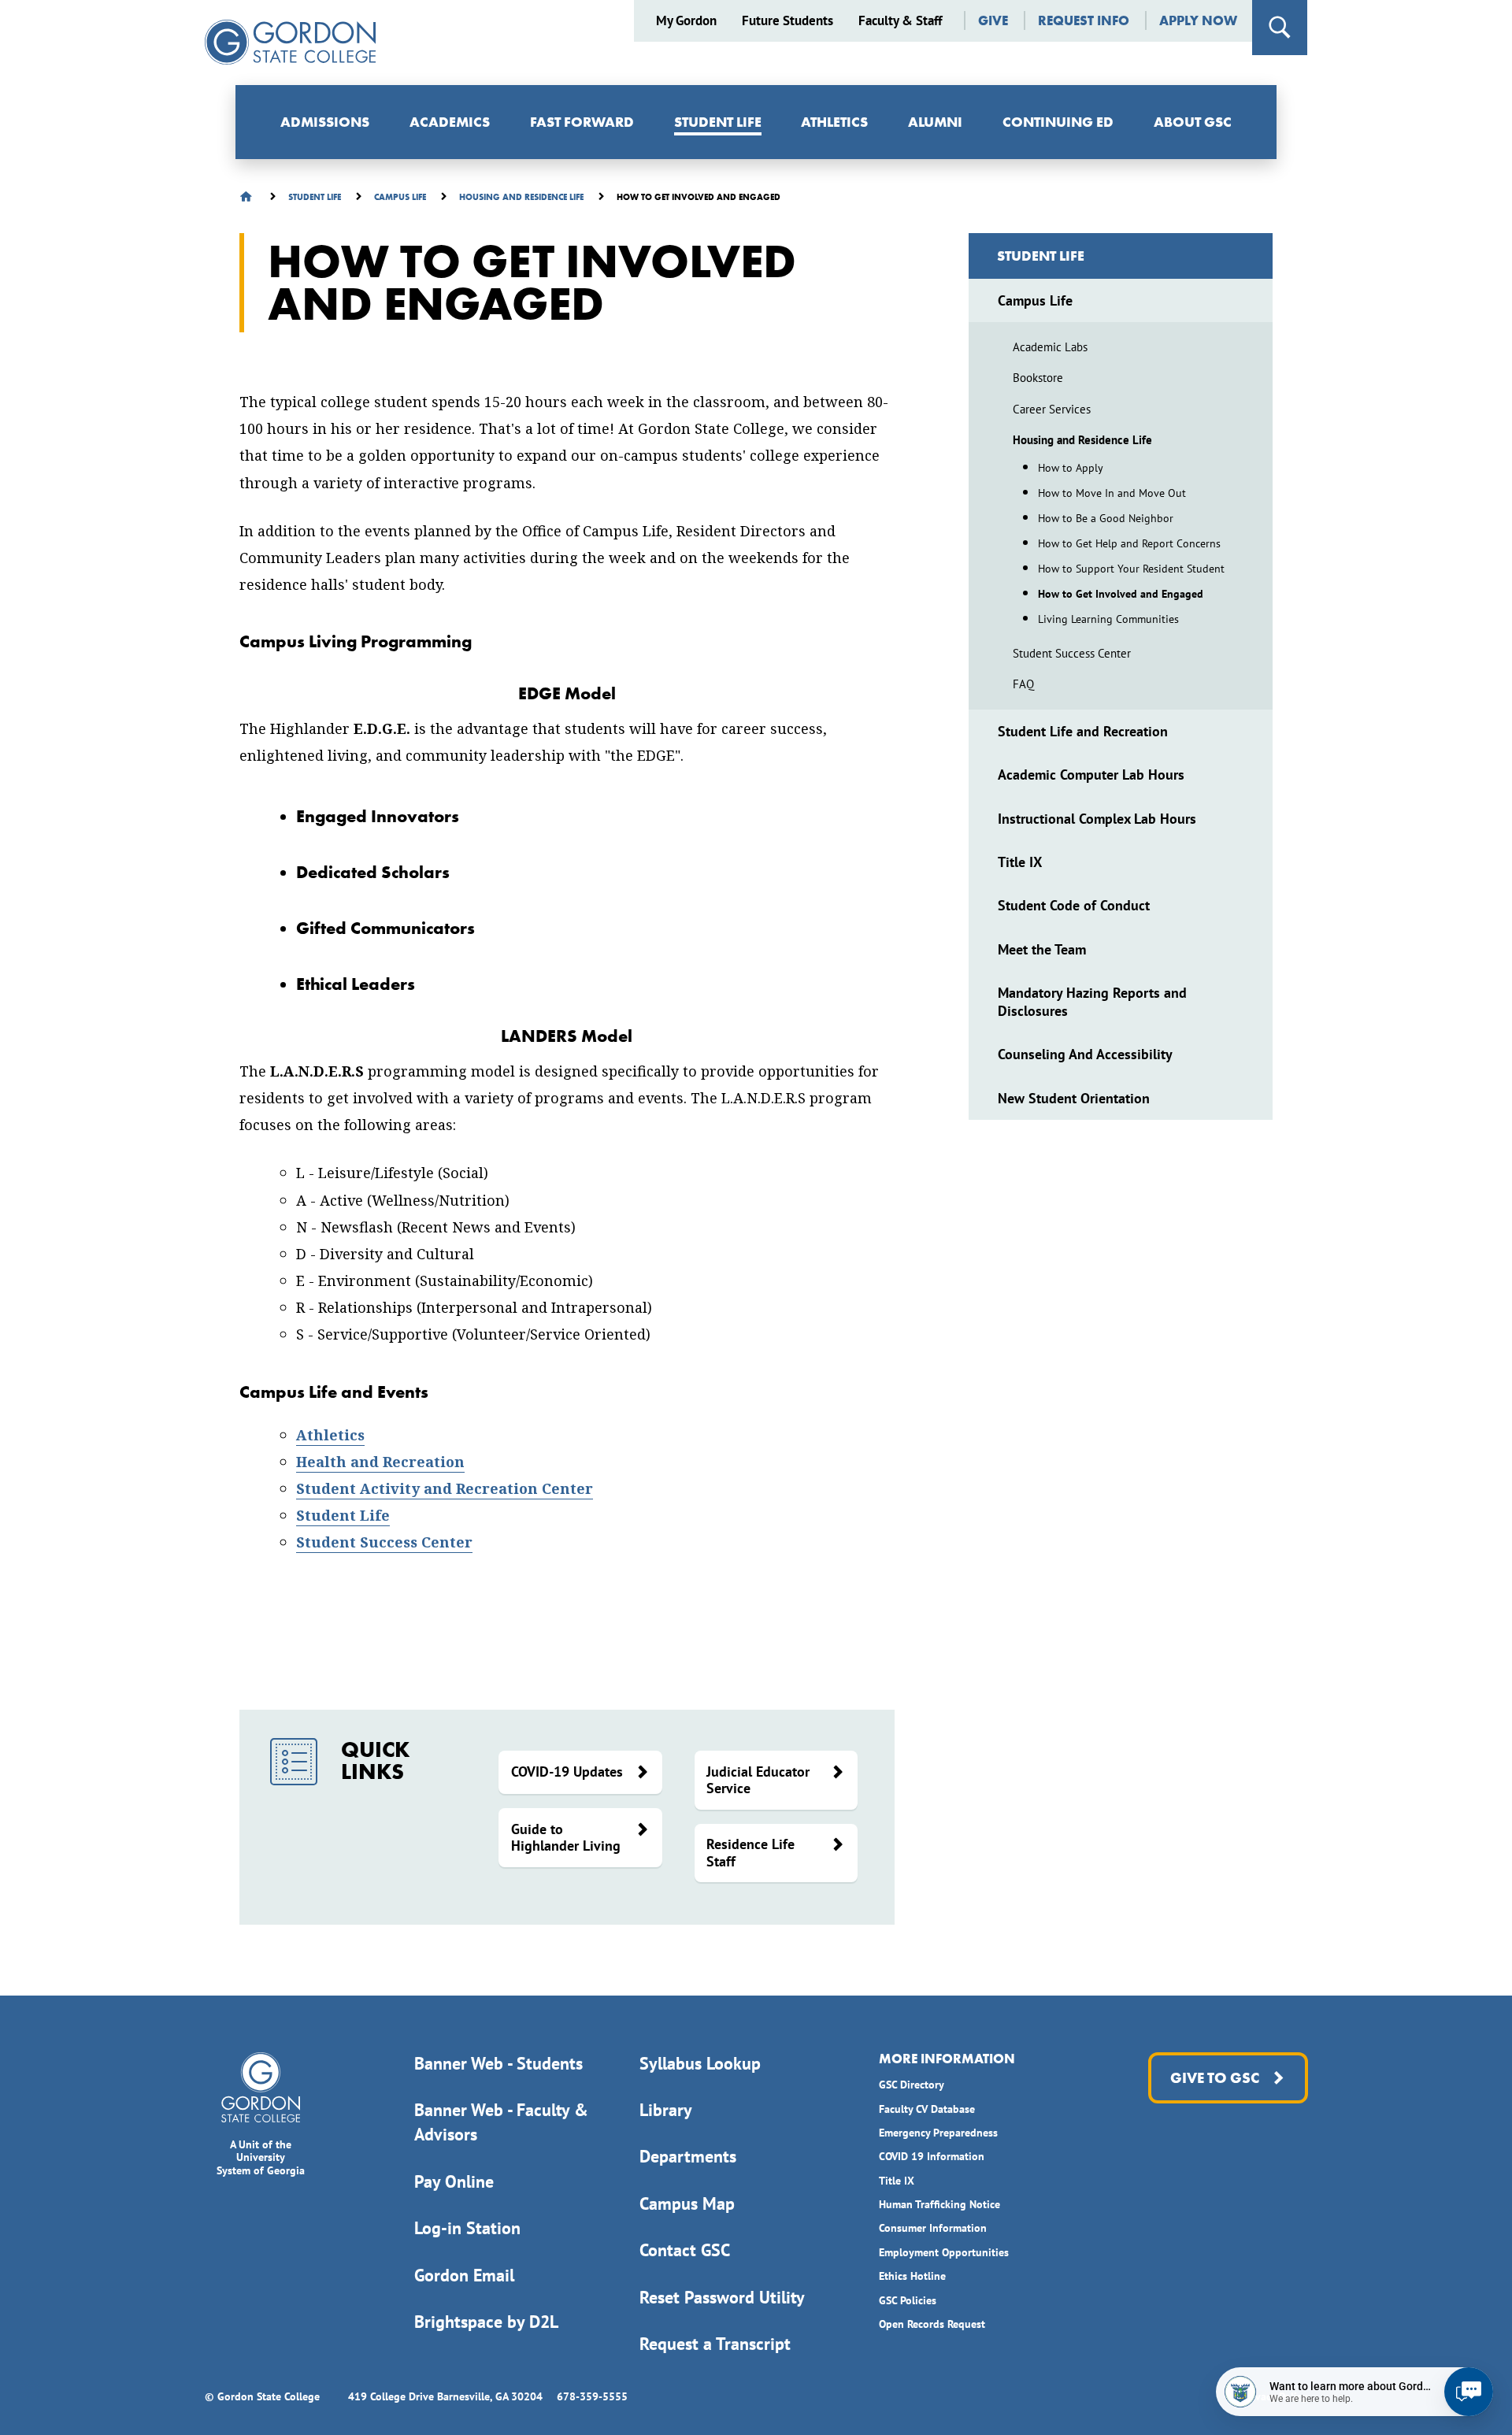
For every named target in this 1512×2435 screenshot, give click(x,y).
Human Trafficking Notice (939, 2204)
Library (666, 2110)
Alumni (935, 122)
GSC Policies (908, 2300)
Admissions (325, 122)
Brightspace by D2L (486, 2322)
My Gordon (686, 21)
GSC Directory (912, 2085)
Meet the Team (1042, 949)
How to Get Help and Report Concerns (1129, 543)
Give (993, 21)
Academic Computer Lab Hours (1091, 775)
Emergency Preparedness (938, 2133)
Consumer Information (933, 2228)
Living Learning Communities (1108, 619)
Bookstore (1038, 378)
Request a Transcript (715, 2344)
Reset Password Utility (722, 2297)
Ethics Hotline (912, 2276)
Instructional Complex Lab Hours (1097, 819)
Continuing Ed (1058, 122)
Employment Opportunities (944, 2252)
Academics (450, 122)
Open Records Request (932, 2324)
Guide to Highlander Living (566, 1838)
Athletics (834, 122)
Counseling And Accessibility (1085, 1054)
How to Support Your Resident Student (1131, 569)
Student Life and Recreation (1083, 731)
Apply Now (1198, 21)
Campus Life (1035, 300)
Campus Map (687, 2203)
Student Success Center (384, 1542)
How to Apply (1071, 468)
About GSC (1193, 122)
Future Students (787, 21)
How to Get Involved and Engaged (1121, 594)
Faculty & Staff (900, 21)
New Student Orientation (1074, 1098)
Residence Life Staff (750, 1853)
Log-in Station (467, 2228)
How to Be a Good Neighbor (1106, 518)
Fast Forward (582, 122)
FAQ (1023, 684)
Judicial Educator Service (758, 1780)
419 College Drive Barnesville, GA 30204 (445, 2396)
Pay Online (454, 2181)
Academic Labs (1050, 347)
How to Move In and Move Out (1112, 493)
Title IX (1020, 862)
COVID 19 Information (932, 2156)
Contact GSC (685, 2250)
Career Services (1052, 409)
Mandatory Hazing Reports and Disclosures (1092, 1002)
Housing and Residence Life (1082, 440)
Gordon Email (464, 2275)
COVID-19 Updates (567, 1772)
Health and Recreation (380, 1462)
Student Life (718, 122)
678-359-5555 (592, 2396)
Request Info (1084, 21)
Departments (688, 2156)
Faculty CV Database (927, 2109)
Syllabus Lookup (700, 2063)
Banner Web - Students (498, 2063)
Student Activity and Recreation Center (445, 1489)
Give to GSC (1214, 2078)
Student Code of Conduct (1074, 905)
